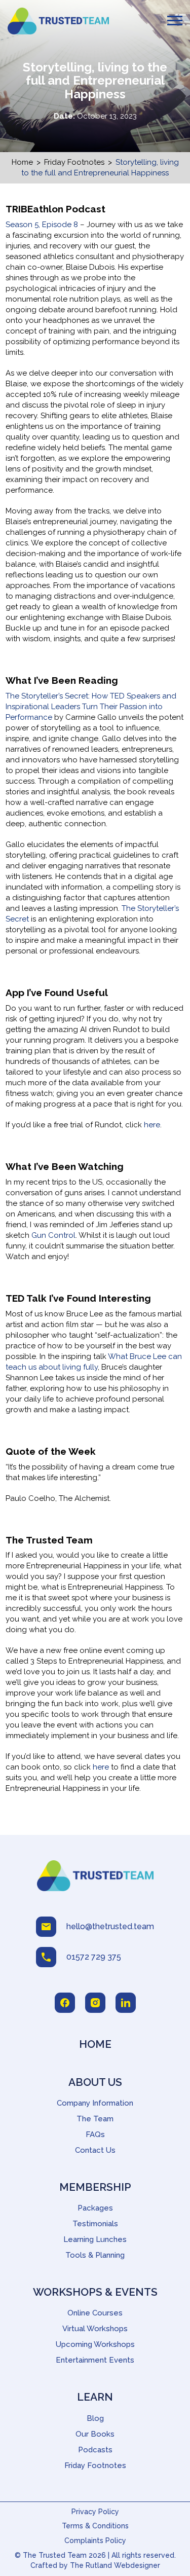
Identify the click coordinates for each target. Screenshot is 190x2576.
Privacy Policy (95, 2512)
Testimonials (95, 2224)
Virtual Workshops (95, 2329)
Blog (95, 2418)
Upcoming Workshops (95, 2344)
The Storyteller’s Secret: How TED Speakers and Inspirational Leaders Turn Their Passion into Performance (91, 707)
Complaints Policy (95, 2541)
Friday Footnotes (74, 162)
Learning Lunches (95, 2239)
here (152, 1125)
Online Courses (95, 2313)
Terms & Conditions (95, 2526)
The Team (95, 2119)
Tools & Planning (95, 2255)
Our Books (95, 2434)
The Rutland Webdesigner (115, 2565)
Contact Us (95, 2150)
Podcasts (95, 2450)
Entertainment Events (95, 2360)
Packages (95, 2208)
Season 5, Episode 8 (42, 225)
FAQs (95, 2135)
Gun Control (53, 1235)
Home (22, 162)
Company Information (95, 2103)
